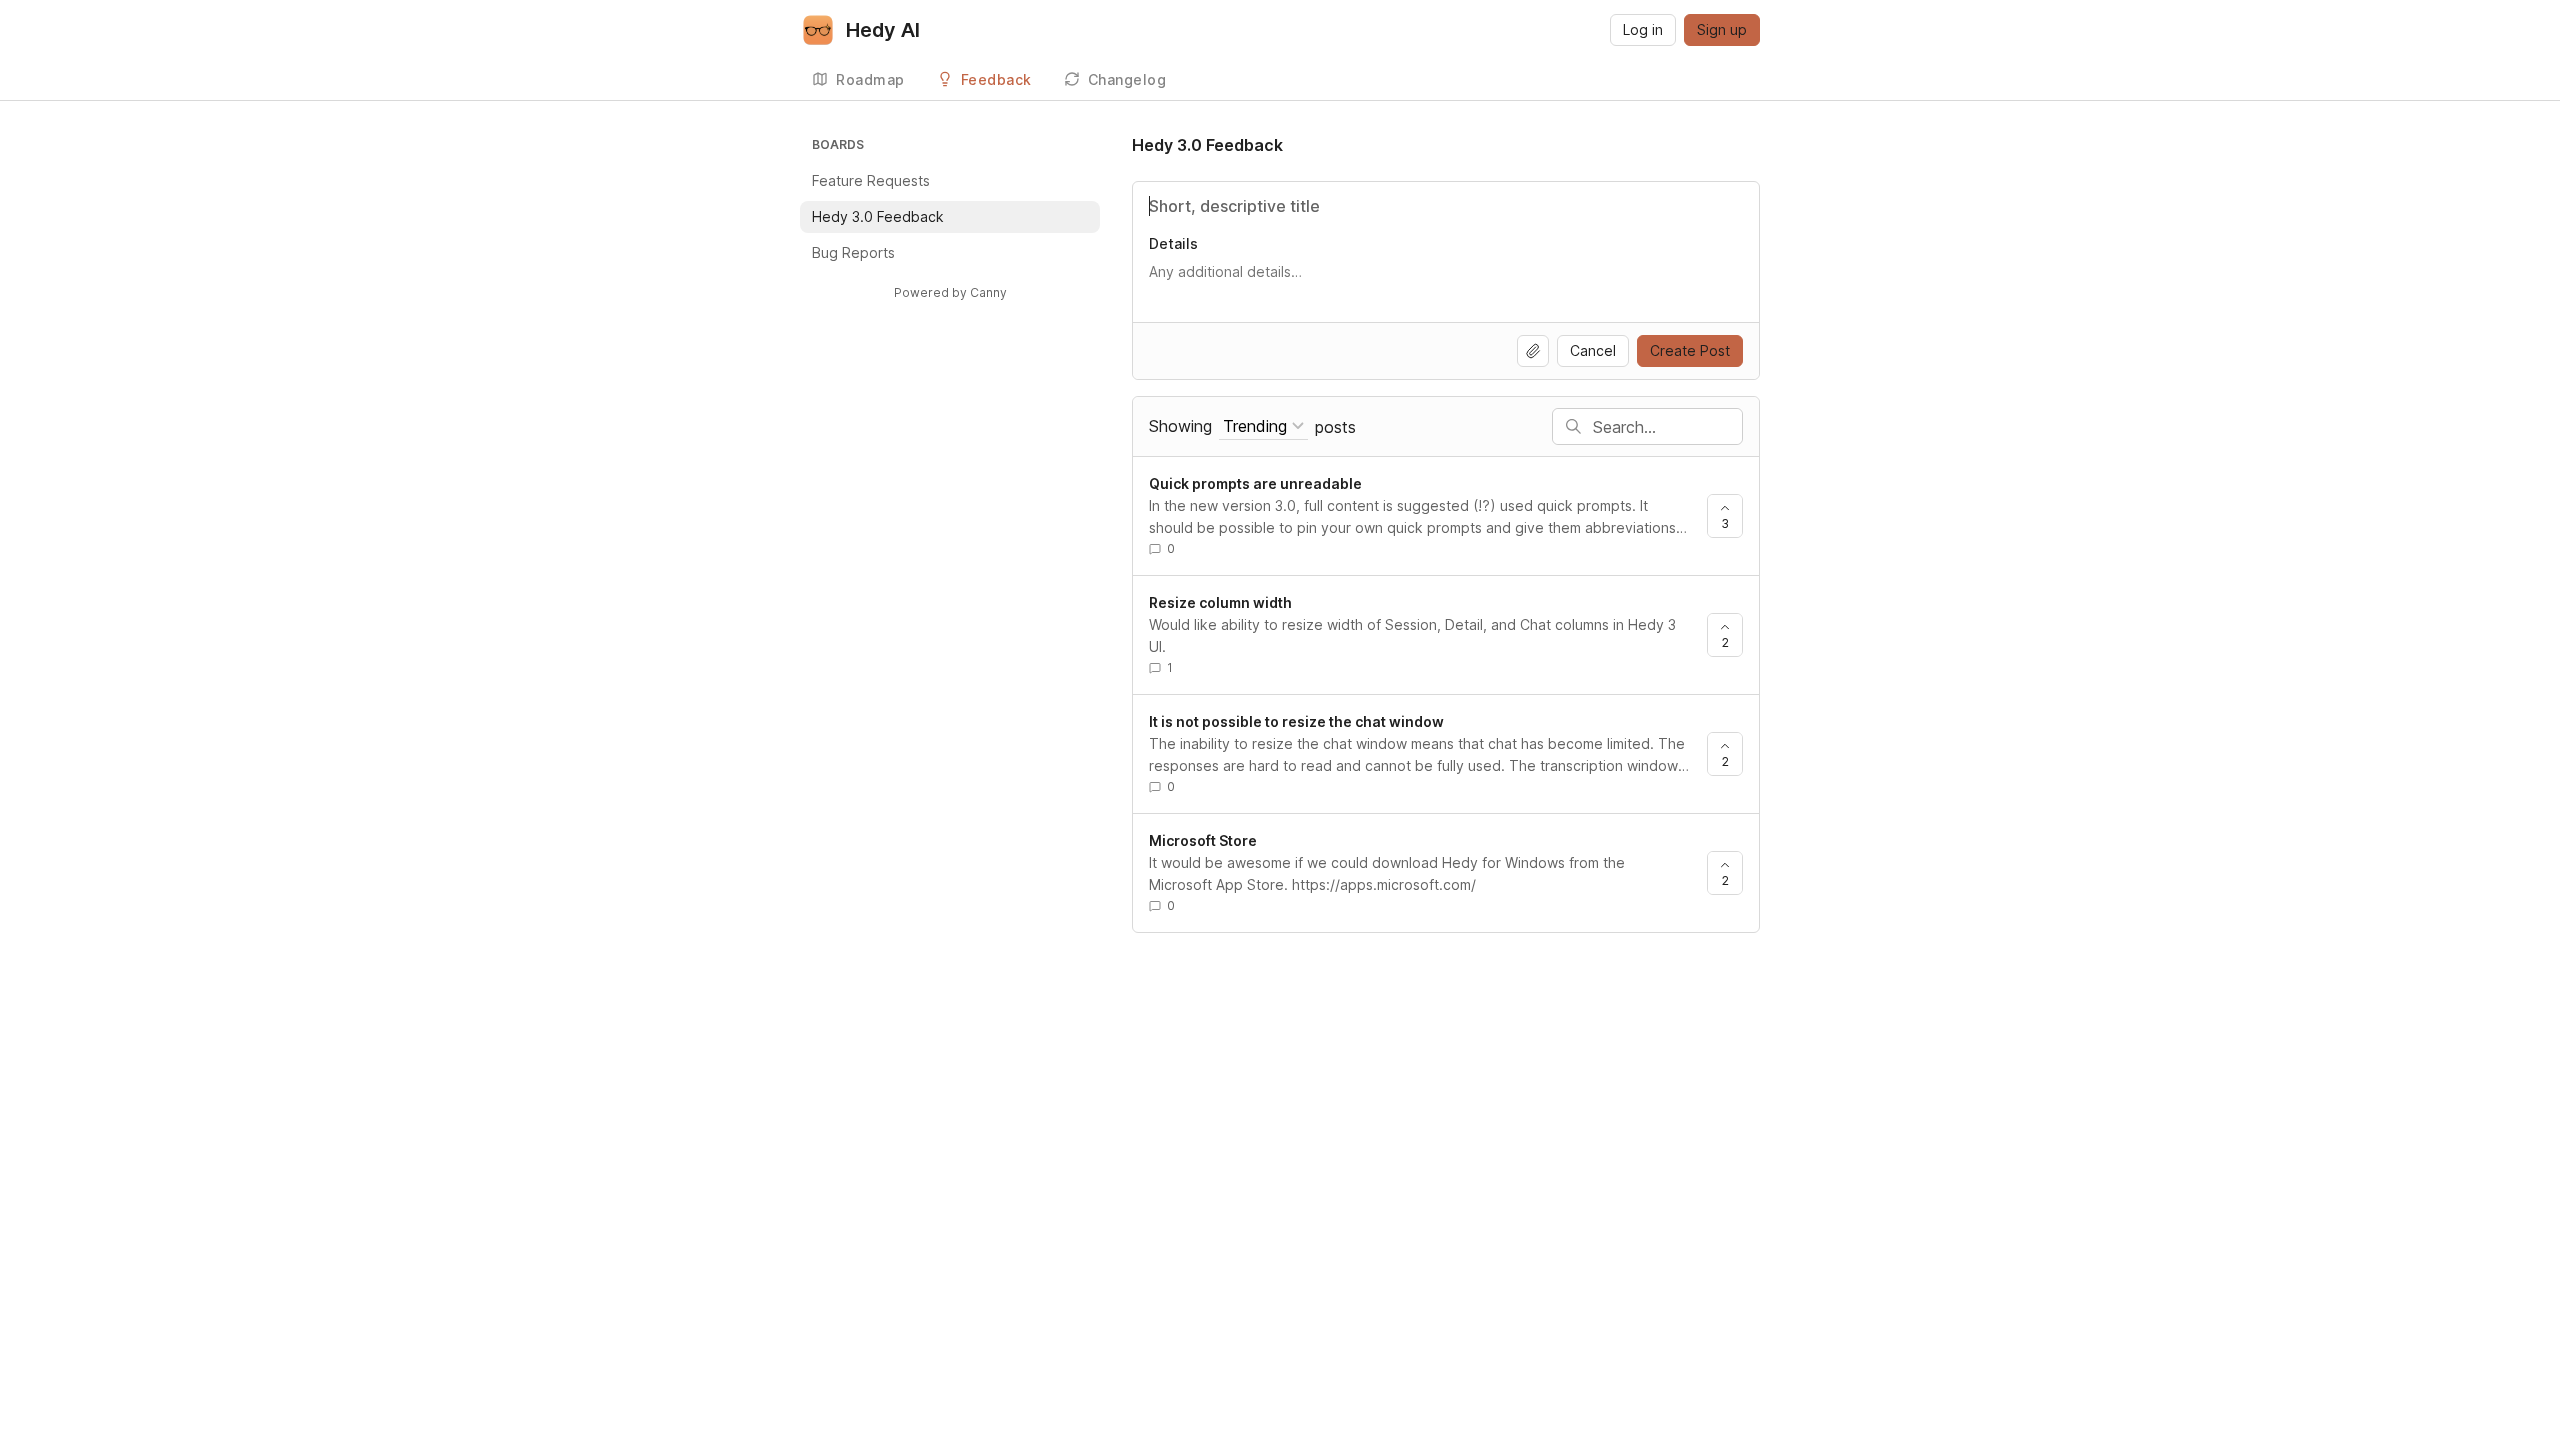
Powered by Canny (950, 292)
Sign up (1722, 29)
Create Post (1690, 350)
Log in (1643, 29)
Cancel (1593, 350)
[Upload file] (1533, 351)
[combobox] (1263, 426)
